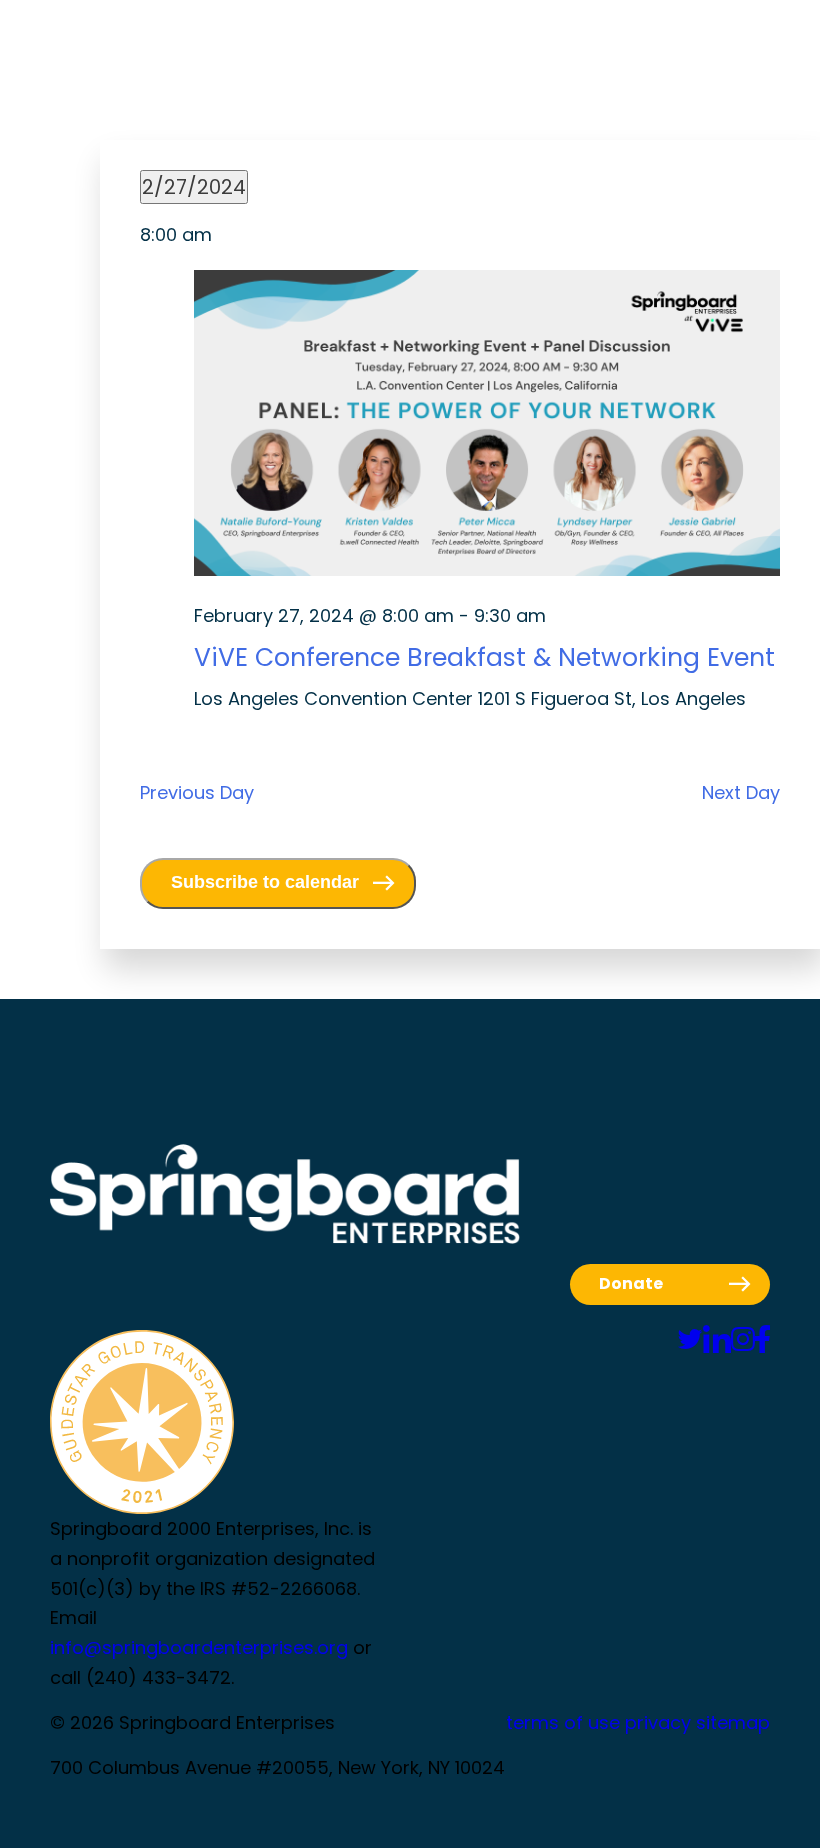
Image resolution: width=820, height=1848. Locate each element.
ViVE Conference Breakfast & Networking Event (484, 657)
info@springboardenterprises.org (199, 1647)
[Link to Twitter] (690, 1340)
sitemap (733, 1722)
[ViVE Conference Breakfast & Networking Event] (487, 427)
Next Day (741, 792)
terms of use (563, 1722)
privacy (658, 1722)
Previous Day (197, 792)
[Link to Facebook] (762, 1340)
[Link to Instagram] (743, 1340)
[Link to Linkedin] (717, 1340)
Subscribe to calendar (265, 882)
